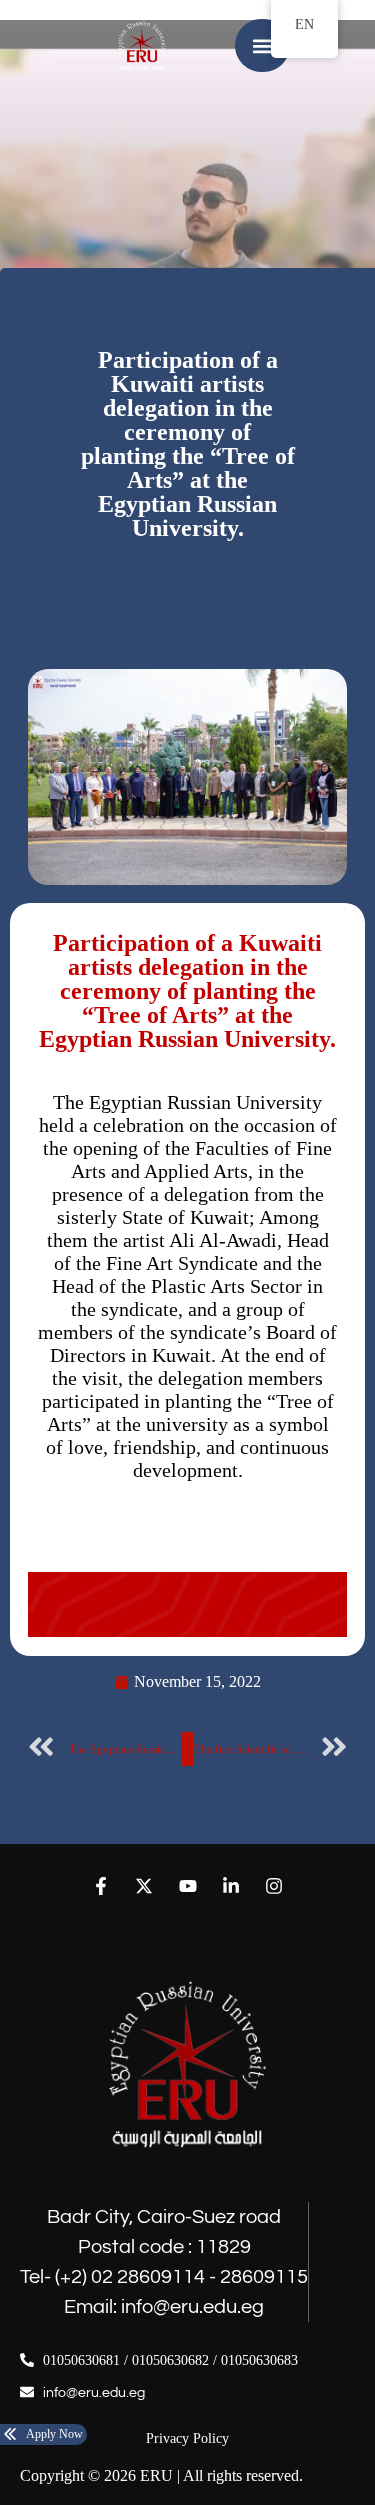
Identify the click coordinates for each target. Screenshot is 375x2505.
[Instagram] (273, 1885)
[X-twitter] (144, 1885)
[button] (262, 45)
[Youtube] (187, 1885)
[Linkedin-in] (230, 1885)
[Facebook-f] (101, 1885)
